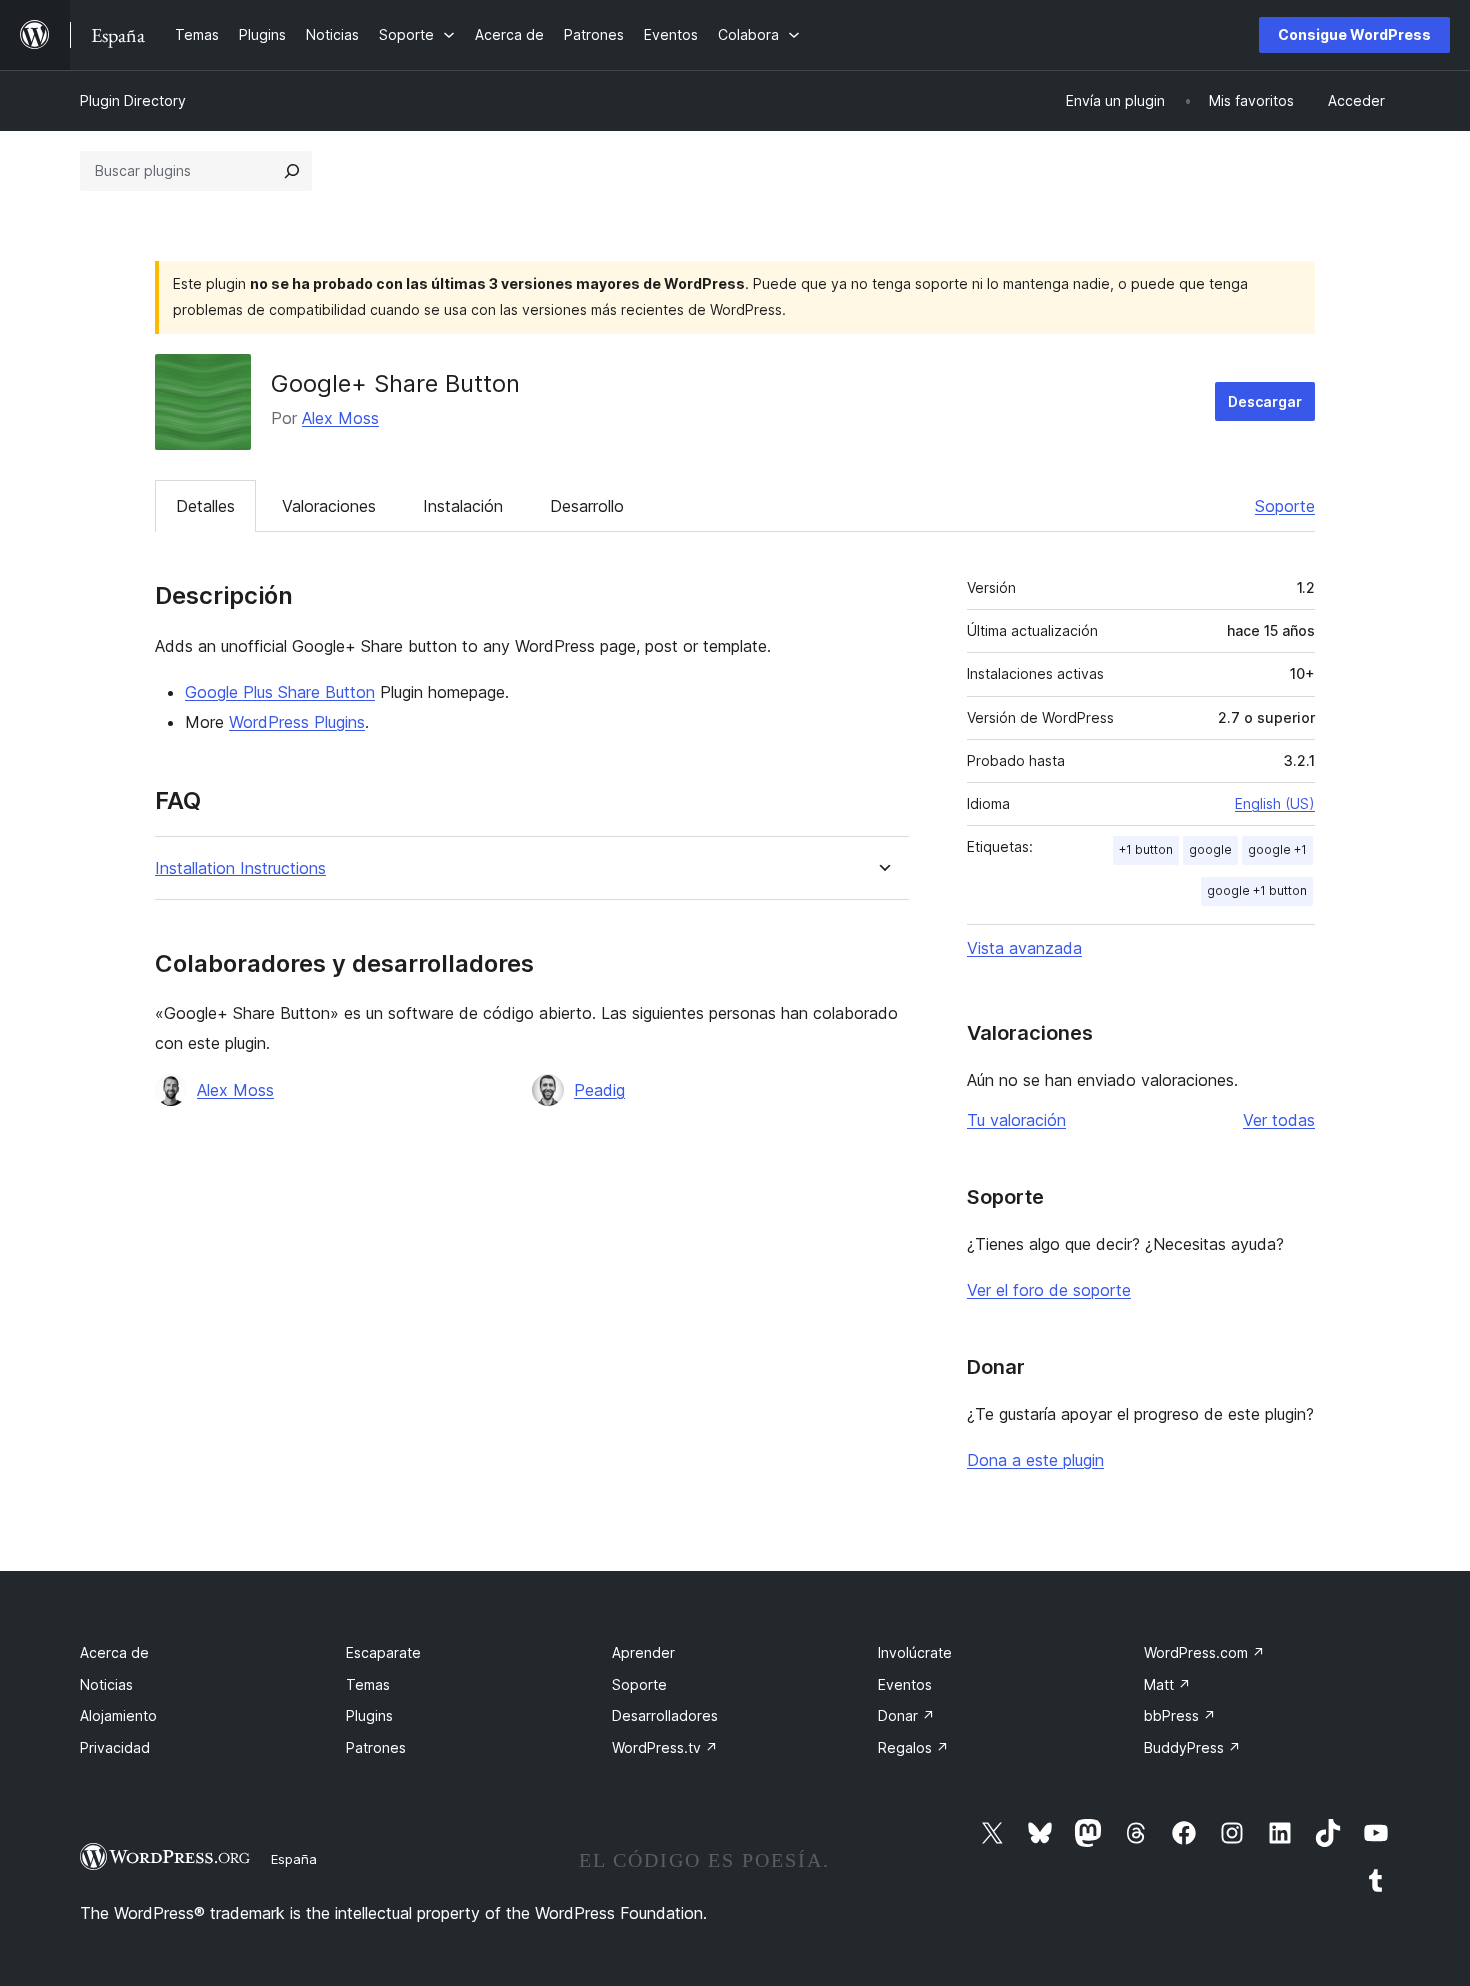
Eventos (905, 1684)
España (294, 1859)
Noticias (106, 1684)
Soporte (1285, 506)
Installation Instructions (240, 868)
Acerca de (114, 1652)
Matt (1167, 1684)
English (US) (1275, 803)
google (1210, 849)
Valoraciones (329, 506)
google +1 (1277, 849)
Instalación (463, 506)
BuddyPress (1192, 1747)
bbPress (1180, 1715)
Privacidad (115, 1747)
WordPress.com (1204, 1652)
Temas (368, 1684)
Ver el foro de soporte (1049, 1290)
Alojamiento (118, 1715)
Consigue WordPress (1354, 34)
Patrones (376, 1747)
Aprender (643, 1652)
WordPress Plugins (297, 722)
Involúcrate (915, 1652)
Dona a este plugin (1035, 1460)
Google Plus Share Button (280, 692)
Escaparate (383, 1652)
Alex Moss (340, 418)
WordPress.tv (665, 1747)
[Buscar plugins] (292, 171)
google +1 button (1257, 890)
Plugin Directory (133, 100)
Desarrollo (587, 506)
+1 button (1146, 849)
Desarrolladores (665, 1715)
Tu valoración (1016, 1120)
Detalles (205, 506)
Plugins (369, 1715)
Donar (906, 1715)
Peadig (599, 1090)
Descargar (1265, 401)
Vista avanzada (1024, 948)
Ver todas (1279, 1120)
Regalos (913, 1747)
